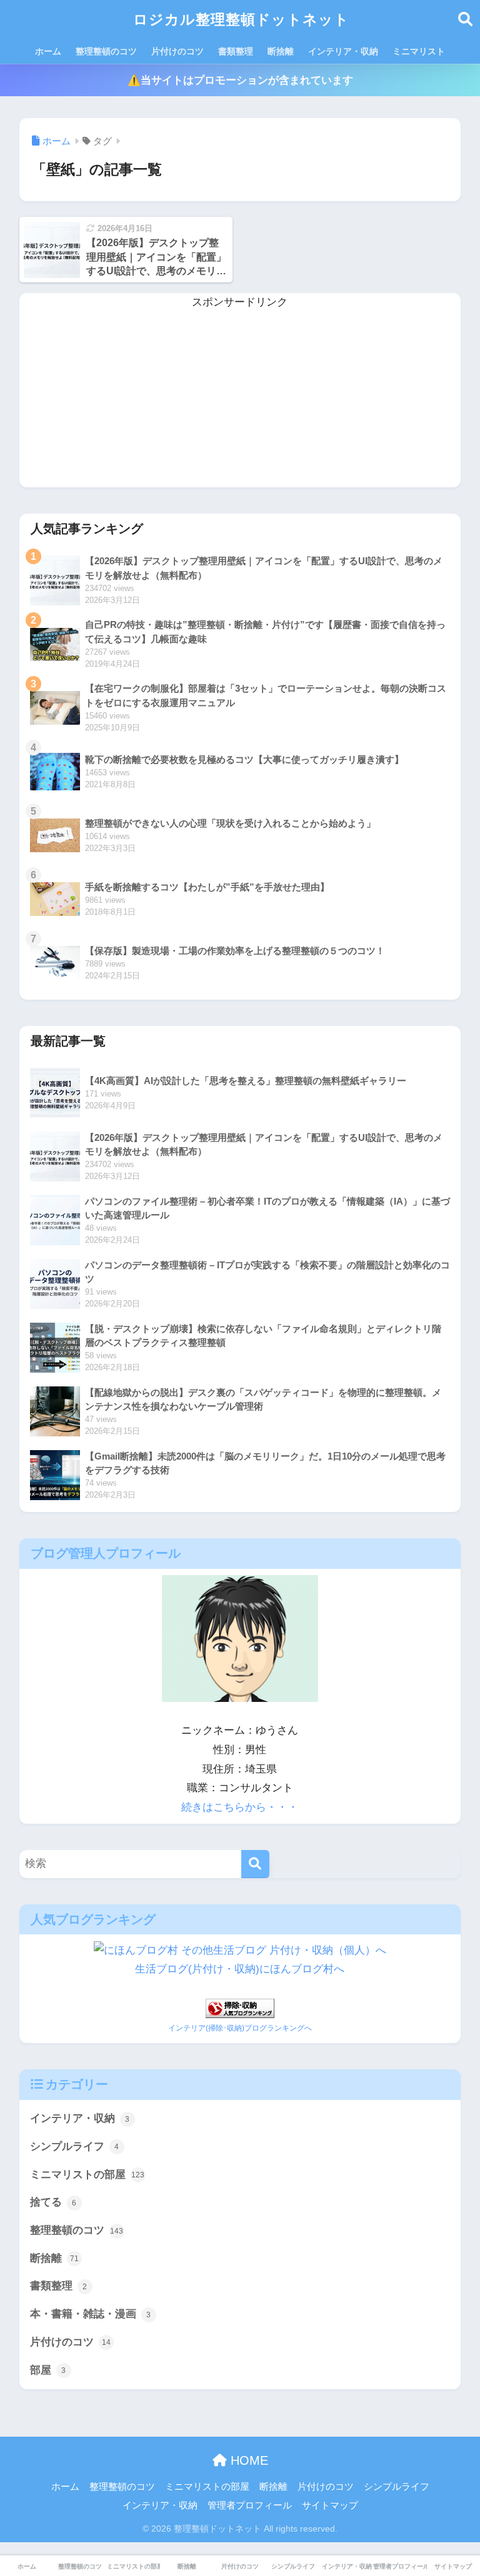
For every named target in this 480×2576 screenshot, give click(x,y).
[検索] (255, 1864)
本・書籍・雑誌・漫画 (91, 2314)
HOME (247, 2460)
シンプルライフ (75, 2146)
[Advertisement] (240, 400)
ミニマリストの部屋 (87, 2175)
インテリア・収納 (343, 51)
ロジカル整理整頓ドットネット (241, 19)
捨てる (53, 2202)
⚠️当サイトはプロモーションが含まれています (240, 80)
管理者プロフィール (250, 2505)
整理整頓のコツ (106, 51)
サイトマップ (330, 2505)
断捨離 (281, 51)
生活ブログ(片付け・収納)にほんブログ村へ (240, 1969)
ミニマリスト (419, 51)
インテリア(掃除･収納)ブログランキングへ (240, 2028)
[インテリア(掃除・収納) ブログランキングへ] (240, 2008)
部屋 (48, 2370)
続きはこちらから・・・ (240, 1807)
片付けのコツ (177, 51)
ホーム (48, 51)
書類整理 (236, 51)
